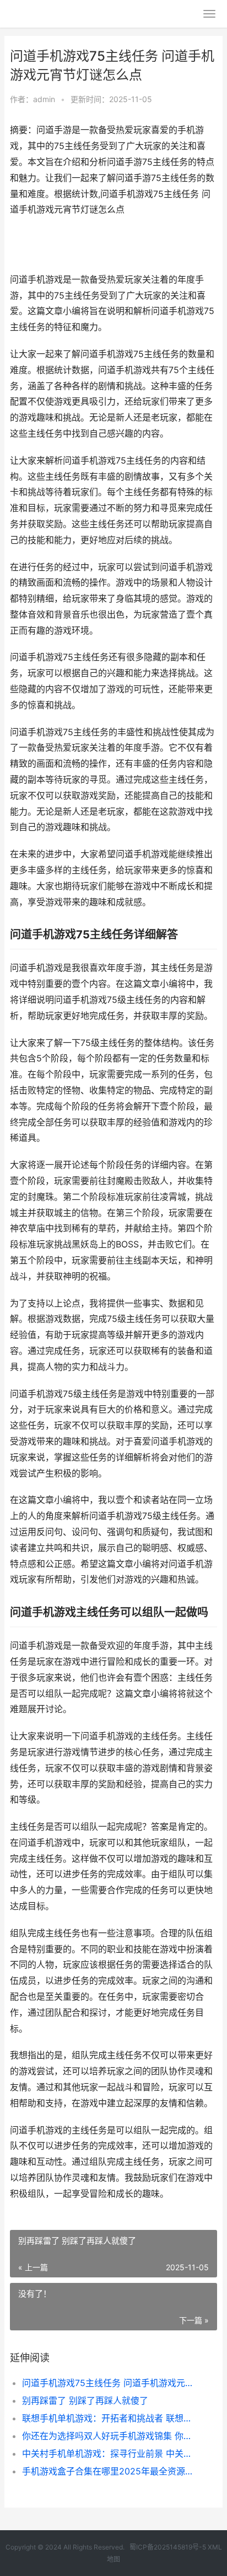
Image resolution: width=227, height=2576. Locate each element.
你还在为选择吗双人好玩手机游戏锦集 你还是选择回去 (110, 2436)
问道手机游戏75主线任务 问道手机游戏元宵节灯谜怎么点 (110, 2383)
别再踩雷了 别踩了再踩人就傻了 (85, 2400)
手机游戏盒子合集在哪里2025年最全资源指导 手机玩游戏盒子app (110, 2471)
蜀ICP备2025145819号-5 (168, 2547)
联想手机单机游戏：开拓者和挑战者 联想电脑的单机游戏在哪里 (110, 2418)
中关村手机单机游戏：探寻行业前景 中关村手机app (110, 2453)
